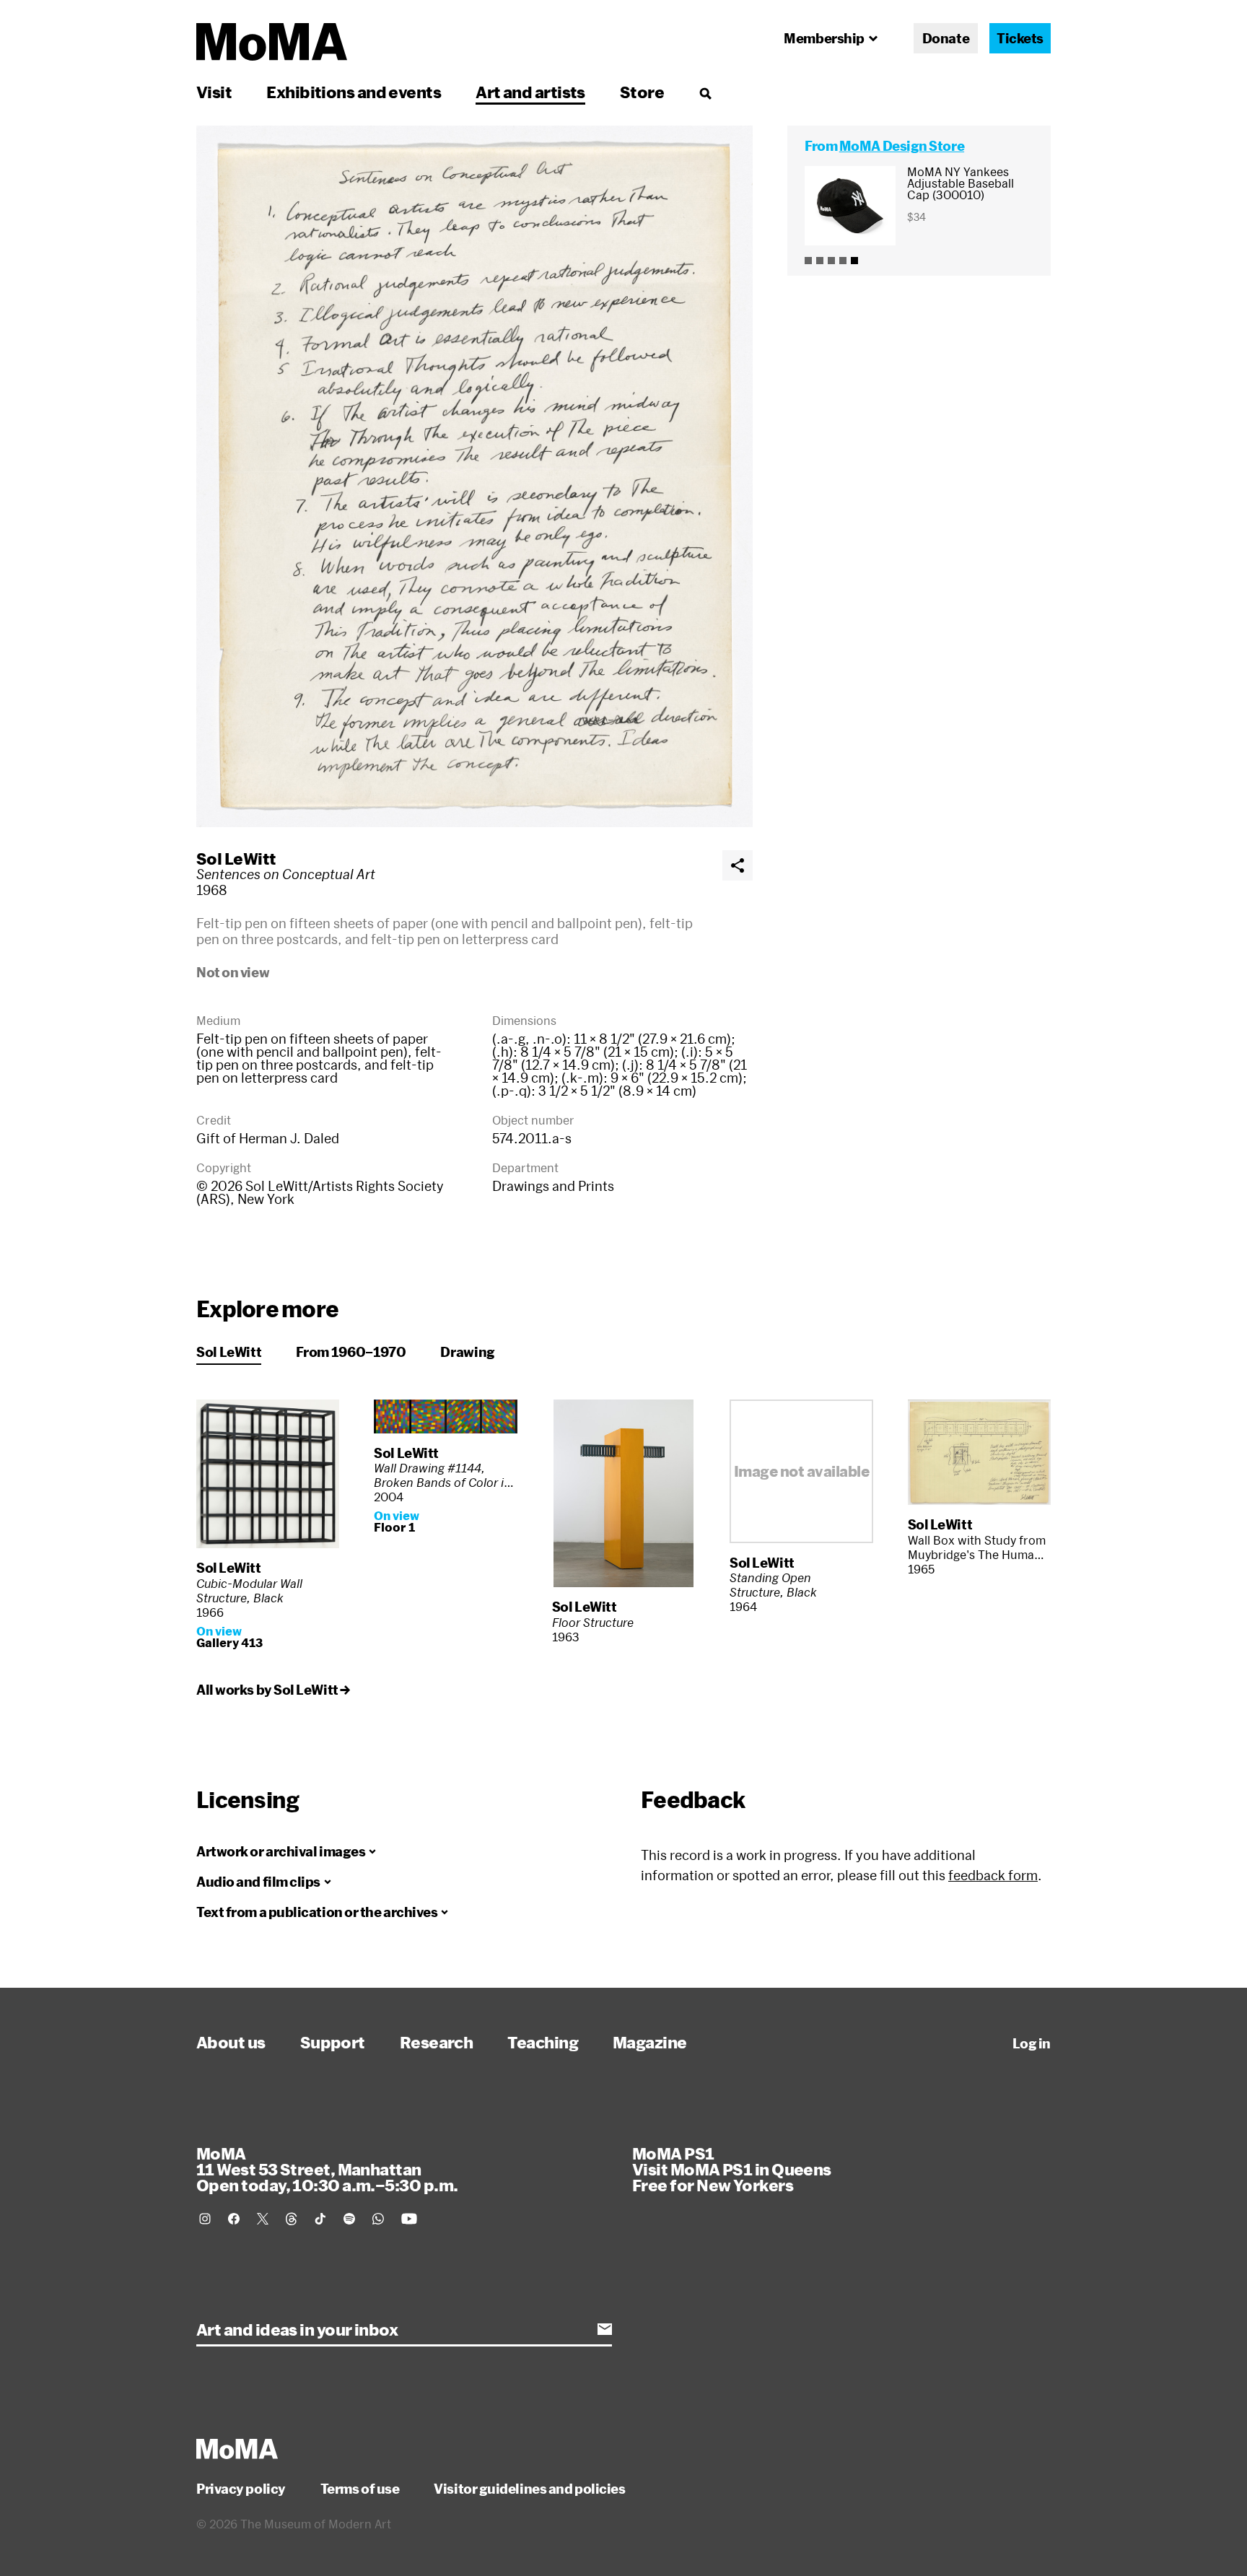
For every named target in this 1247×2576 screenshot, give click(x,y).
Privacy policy (241, 2489)
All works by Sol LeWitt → (273, 1690)
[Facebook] (234, 2219)
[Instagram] (205, 2219)
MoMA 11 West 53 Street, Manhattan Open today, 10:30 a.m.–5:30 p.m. (327, 2169)
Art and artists (530, 92)
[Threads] (292, 2219)
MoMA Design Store (902, 146)
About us (231, 2042)
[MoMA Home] (272, 42)
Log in (1032, 2043)
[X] (263, 2219)
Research (437, 2042)
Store (642, 92)
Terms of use (360, 2489)
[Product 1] (808, 261)
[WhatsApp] (378, 2219)
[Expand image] (474, 476)
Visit (214, 92)
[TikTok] (320, 2219)
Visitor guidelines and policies (529, 2489)
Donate (946, 38)
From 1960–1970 (351, 1352)
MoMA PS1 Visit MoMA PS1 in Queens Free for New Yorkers (732, 2169)
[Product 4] (843, 261)
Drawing (467, 1352)
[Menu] (705, 93)
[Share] (738, 865)
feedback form (993, 1875)
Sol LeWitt (236, 858)
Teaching (543, 2042)
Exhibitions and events (354, 92)
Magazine (650, 2042)
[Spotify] (349, 2219)
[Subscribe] (605, 2329)
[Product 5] (854, 261)
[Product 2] (820, 261)
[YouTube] (409, 2219)
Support (333, 2042)
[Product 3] (831, 261)
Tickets (1020, 38)
